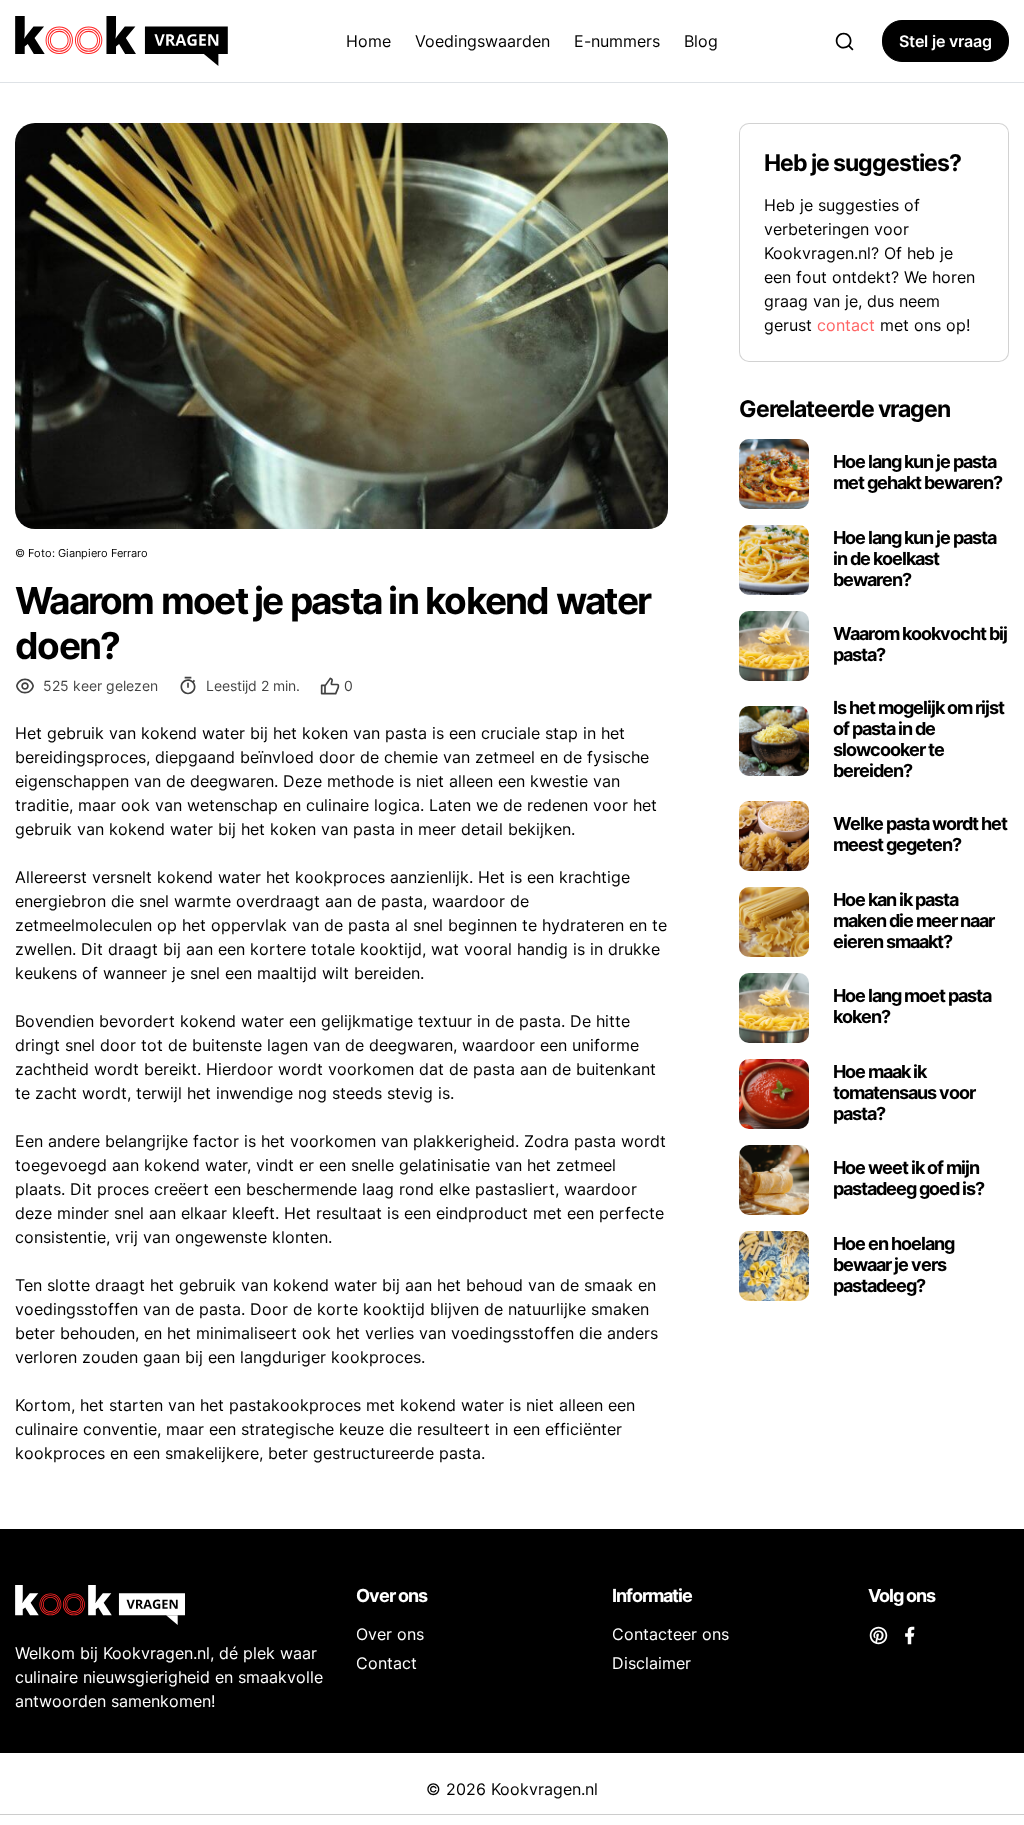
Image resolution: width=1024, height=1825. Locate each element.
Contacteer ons (670, 1634)
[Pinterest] (878, 1634)
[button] (336, 686)
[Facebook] (909, 1634)
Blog (701, 41)
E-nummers (617, 41)
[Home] (125, 41)
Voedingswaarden (482, 41)
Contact (386, 1663)
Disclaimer (651, 1663)
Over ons (390, 1634)
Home (368, 41)
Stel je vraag (945, 41)
